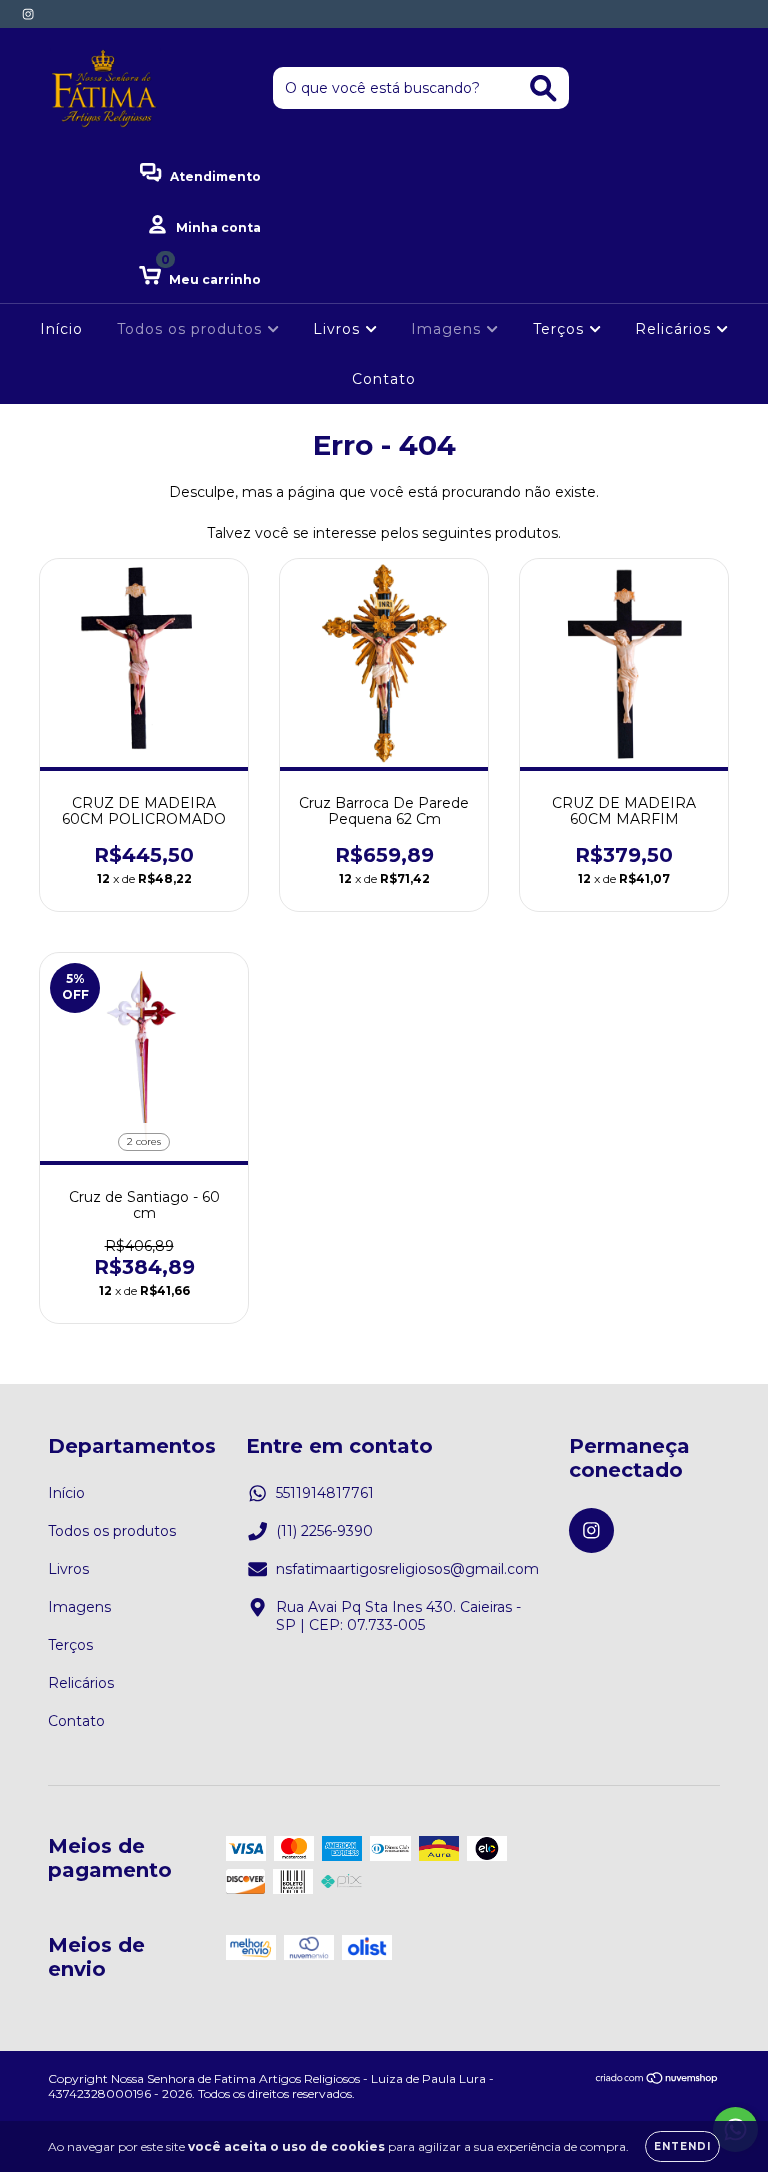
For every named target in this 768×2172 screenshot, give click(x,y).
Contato (384, 379)
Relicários (675, 329)
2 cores (144, 1141)
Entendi (682, 2146)
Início (61, 329)
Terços (561, 329)
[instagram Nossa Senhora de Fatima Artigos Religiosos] (28, 14)
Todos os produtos (192, 329)
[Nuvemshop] (657, 2080)
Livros (339, 329)
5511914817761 (325, 1493)
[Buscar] (543, 88)
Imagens (448, 329)
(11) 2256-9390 (324, 1531)
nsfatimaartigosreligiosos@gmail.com (407, 1569)
